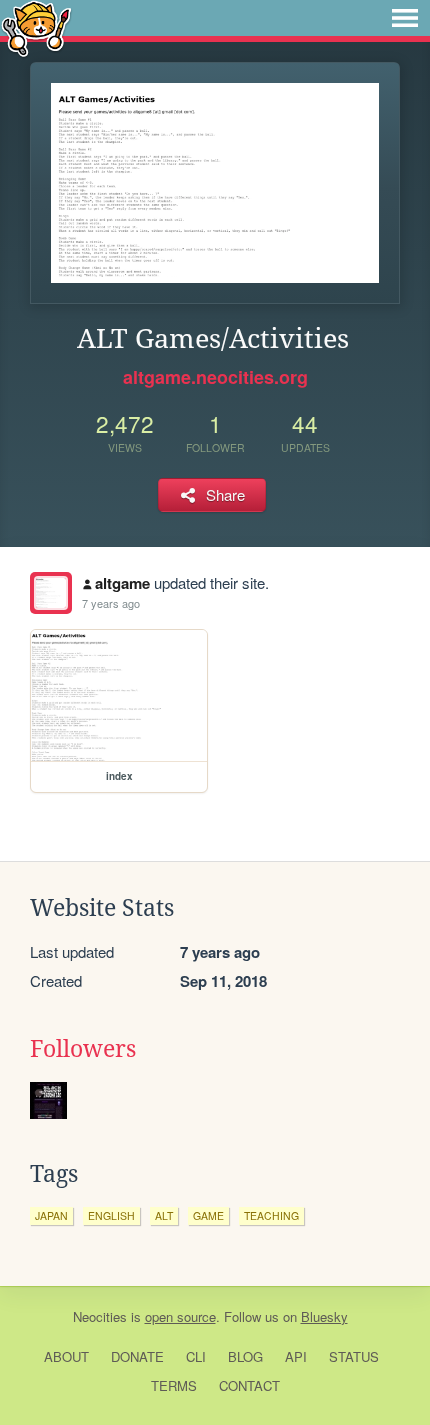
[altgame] (51, 593)
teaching (271, 1215)
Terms (174, 1385)
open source (180, 1316)
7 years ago (111, 603)
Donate (137, 1356)
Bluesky (324, 1316)
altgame (122, 583)
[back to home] (36, 27)
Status (354, 1356)
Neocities (100, 1316)
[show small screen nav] (405, 18)
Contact (249, 1385)
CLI (196, 1356)
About (66, 1356)
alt (164, 1215)
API (296, 1356)
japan (51, 1215)
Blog (245, 1356)
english (111, 1215)
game (208, 1215)
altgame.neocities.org (215, 377)
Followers (83, 1049)
